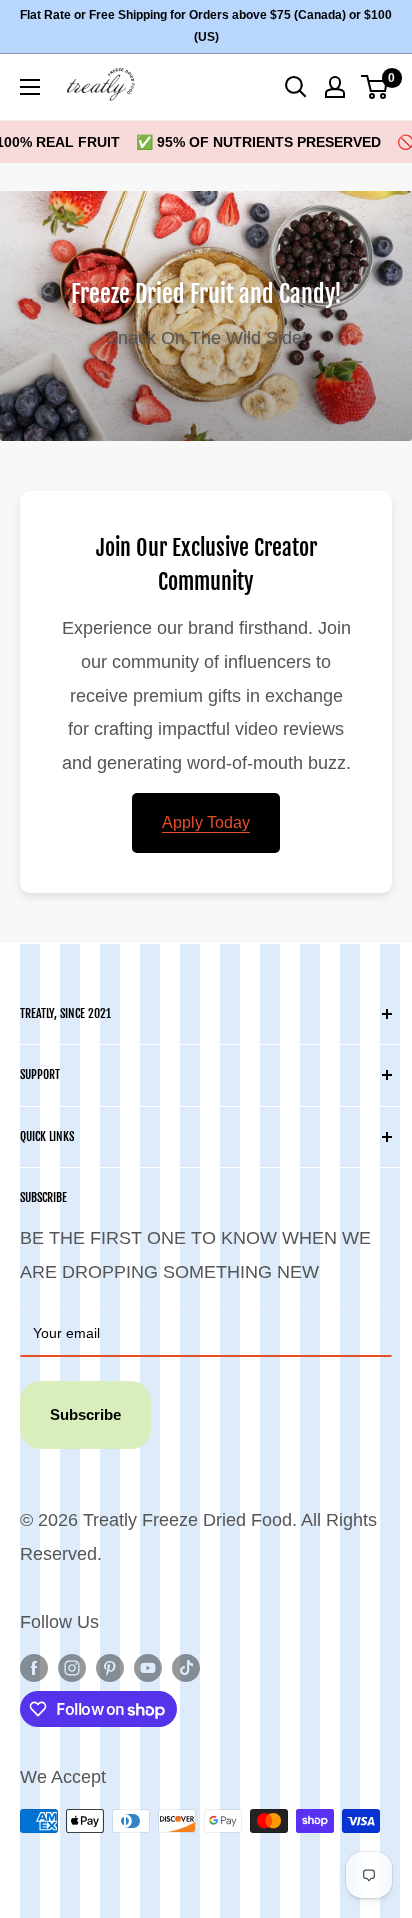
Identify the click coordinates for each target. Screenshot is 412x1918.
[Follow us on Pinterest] (110, 1668)
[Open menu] (30, 87)
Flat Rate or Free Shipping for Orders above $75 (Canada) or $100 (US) (206, 26)
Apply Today (206, 822)
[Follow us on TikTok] (186, 1668)
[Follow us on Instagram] (72, 1668)
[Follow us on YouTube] (148, 1668)
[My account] (335, 87)
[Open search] (296, 87)
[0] (375, 87)
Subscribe (85, 1414)
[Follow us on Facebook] (34, 1668)
